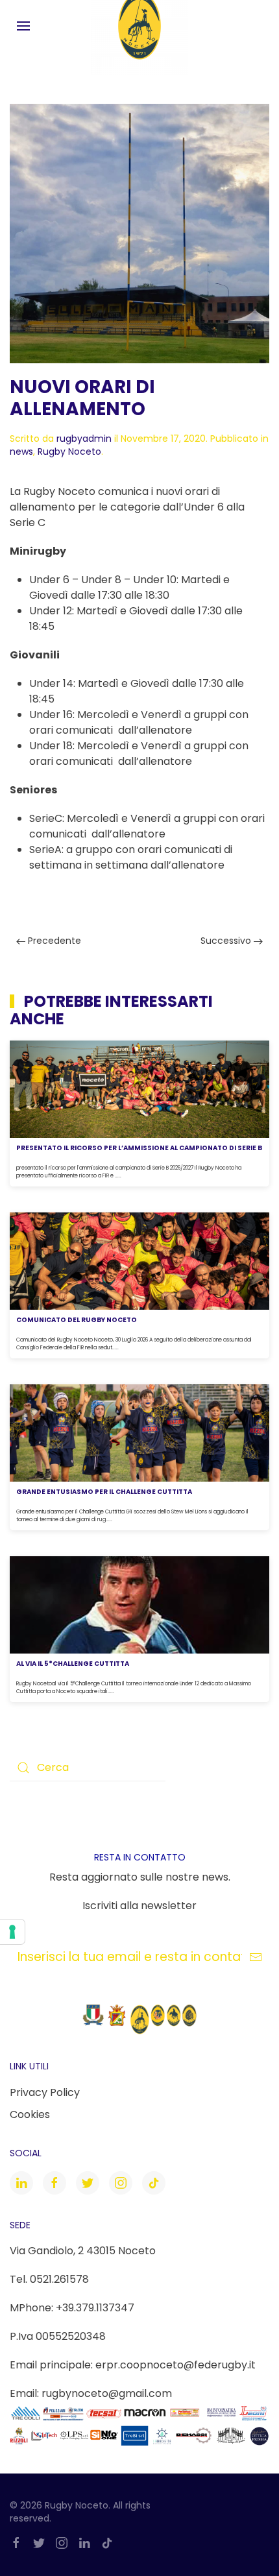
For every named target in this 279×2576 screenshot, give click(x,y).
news (21, 451)
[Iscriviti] (256, 1957)
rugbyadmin (84, 439)
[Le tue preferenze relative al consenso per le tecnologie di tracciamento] (12, 1932)
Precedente (53, 941)
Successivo (227, 941)
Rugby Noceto (69, 451)
